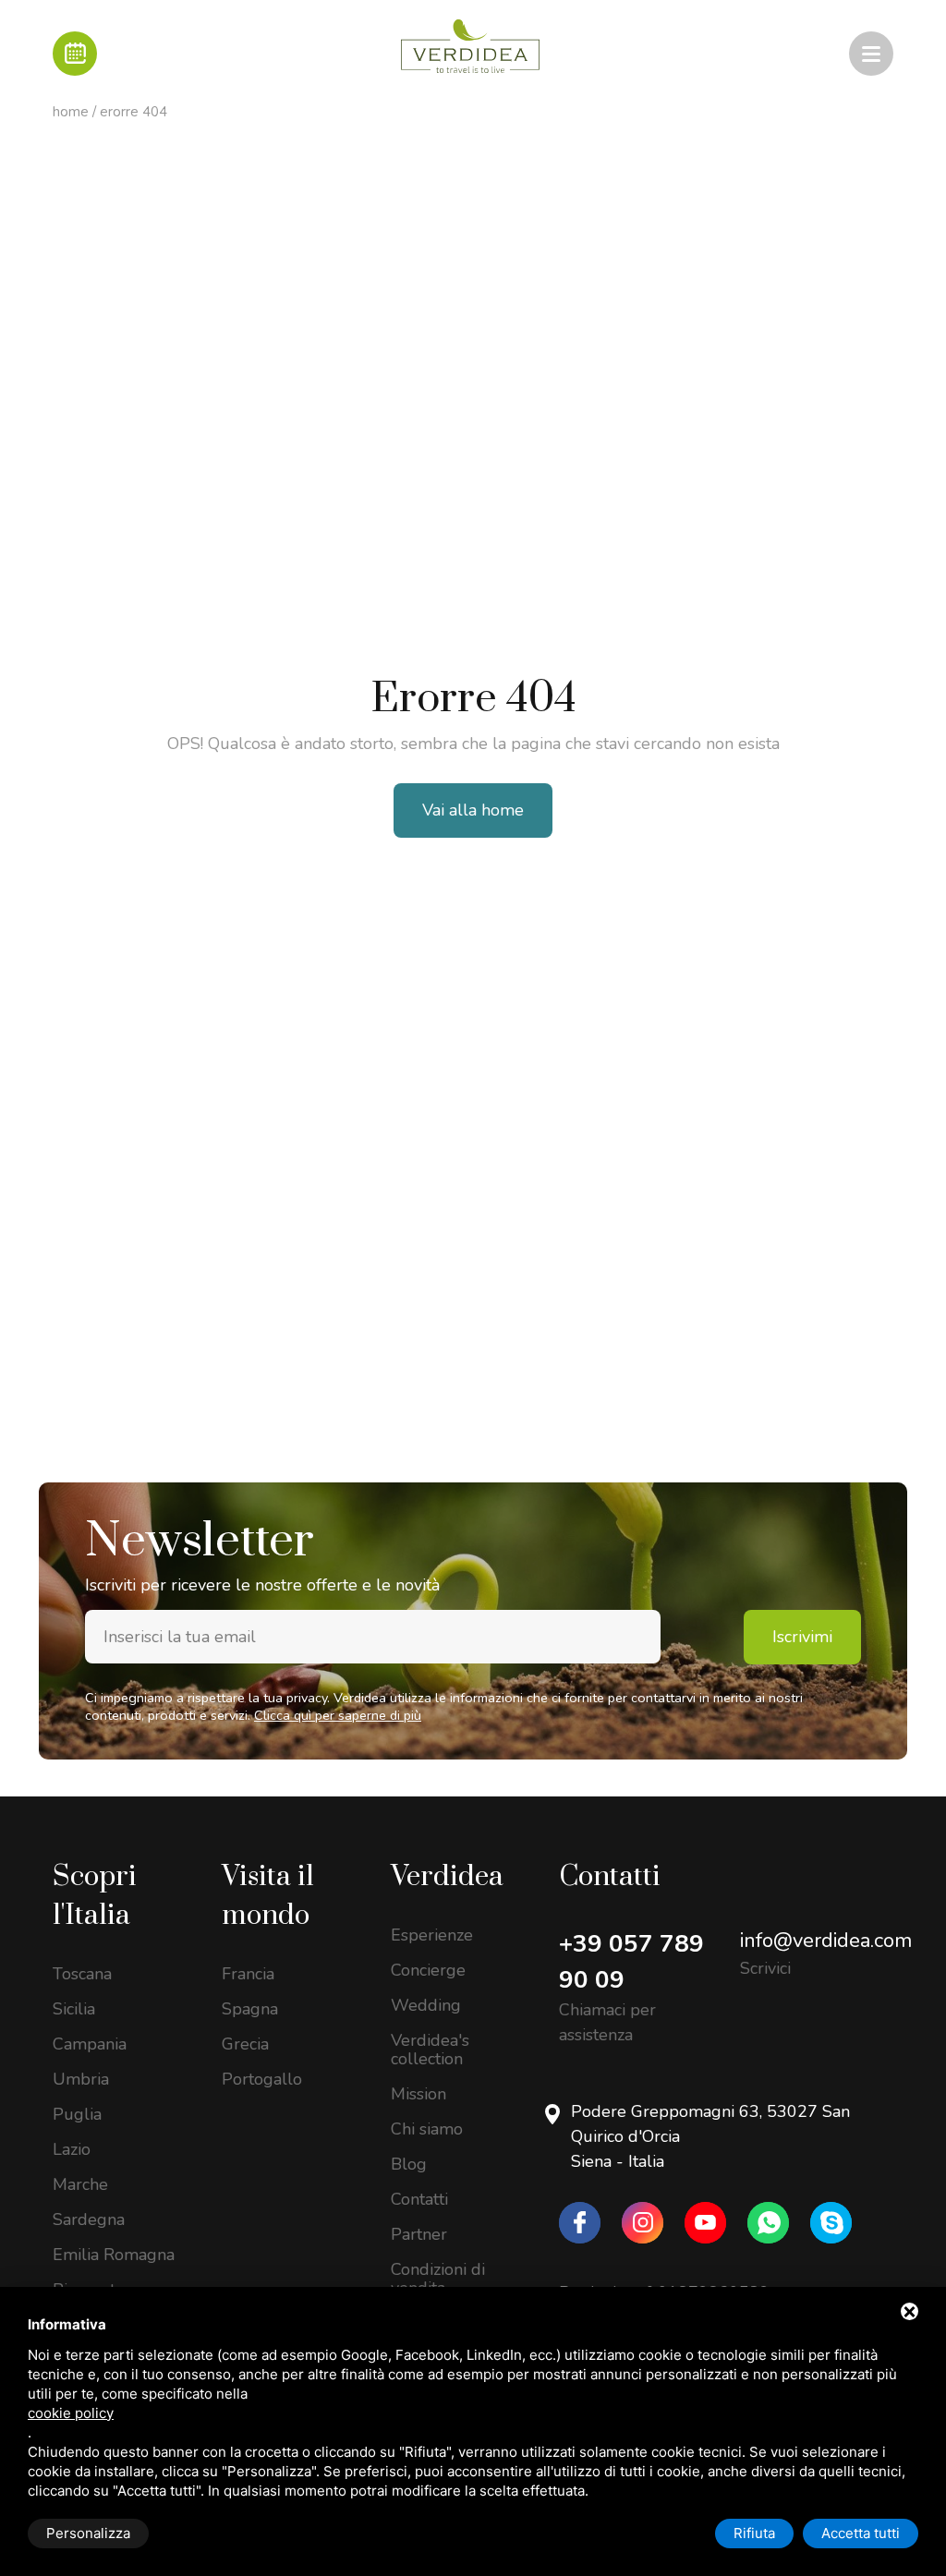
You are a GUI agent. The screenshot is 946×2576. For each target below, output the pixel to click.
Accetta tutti (861, 2533)
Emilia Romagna (114, 2255)
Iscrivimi (802, 1637)
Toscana (82, 1974)
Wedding (426, 2005)
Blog (409, 2164)
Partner (419, 2234)
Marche (80, 2184)
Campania (90, 2044)
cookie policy (71, 2413)
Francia (248, 1974)
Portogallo (262, 2079)
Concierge (428, 1970)
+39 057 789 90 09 (631, 1962)
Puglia (77, 2114)
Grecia (245, 2044)
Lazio (72, 2149)
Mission (418, 2094)
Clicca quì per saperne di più (338, 1715)
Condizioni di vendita (438, 2279)
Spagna (250, 2009)
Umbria (81, 2079)
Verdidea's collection (430, 2050)
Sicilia (74, 2009)
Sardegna (89, 2219)
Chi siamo (427, 2129)
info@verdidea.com (826, 1941)
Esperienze (432, 1935)
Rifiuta (754, 2533)
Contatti (419, 2199)
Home (71, 112)
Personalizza (88, 2533)
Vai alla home (473, 810)
